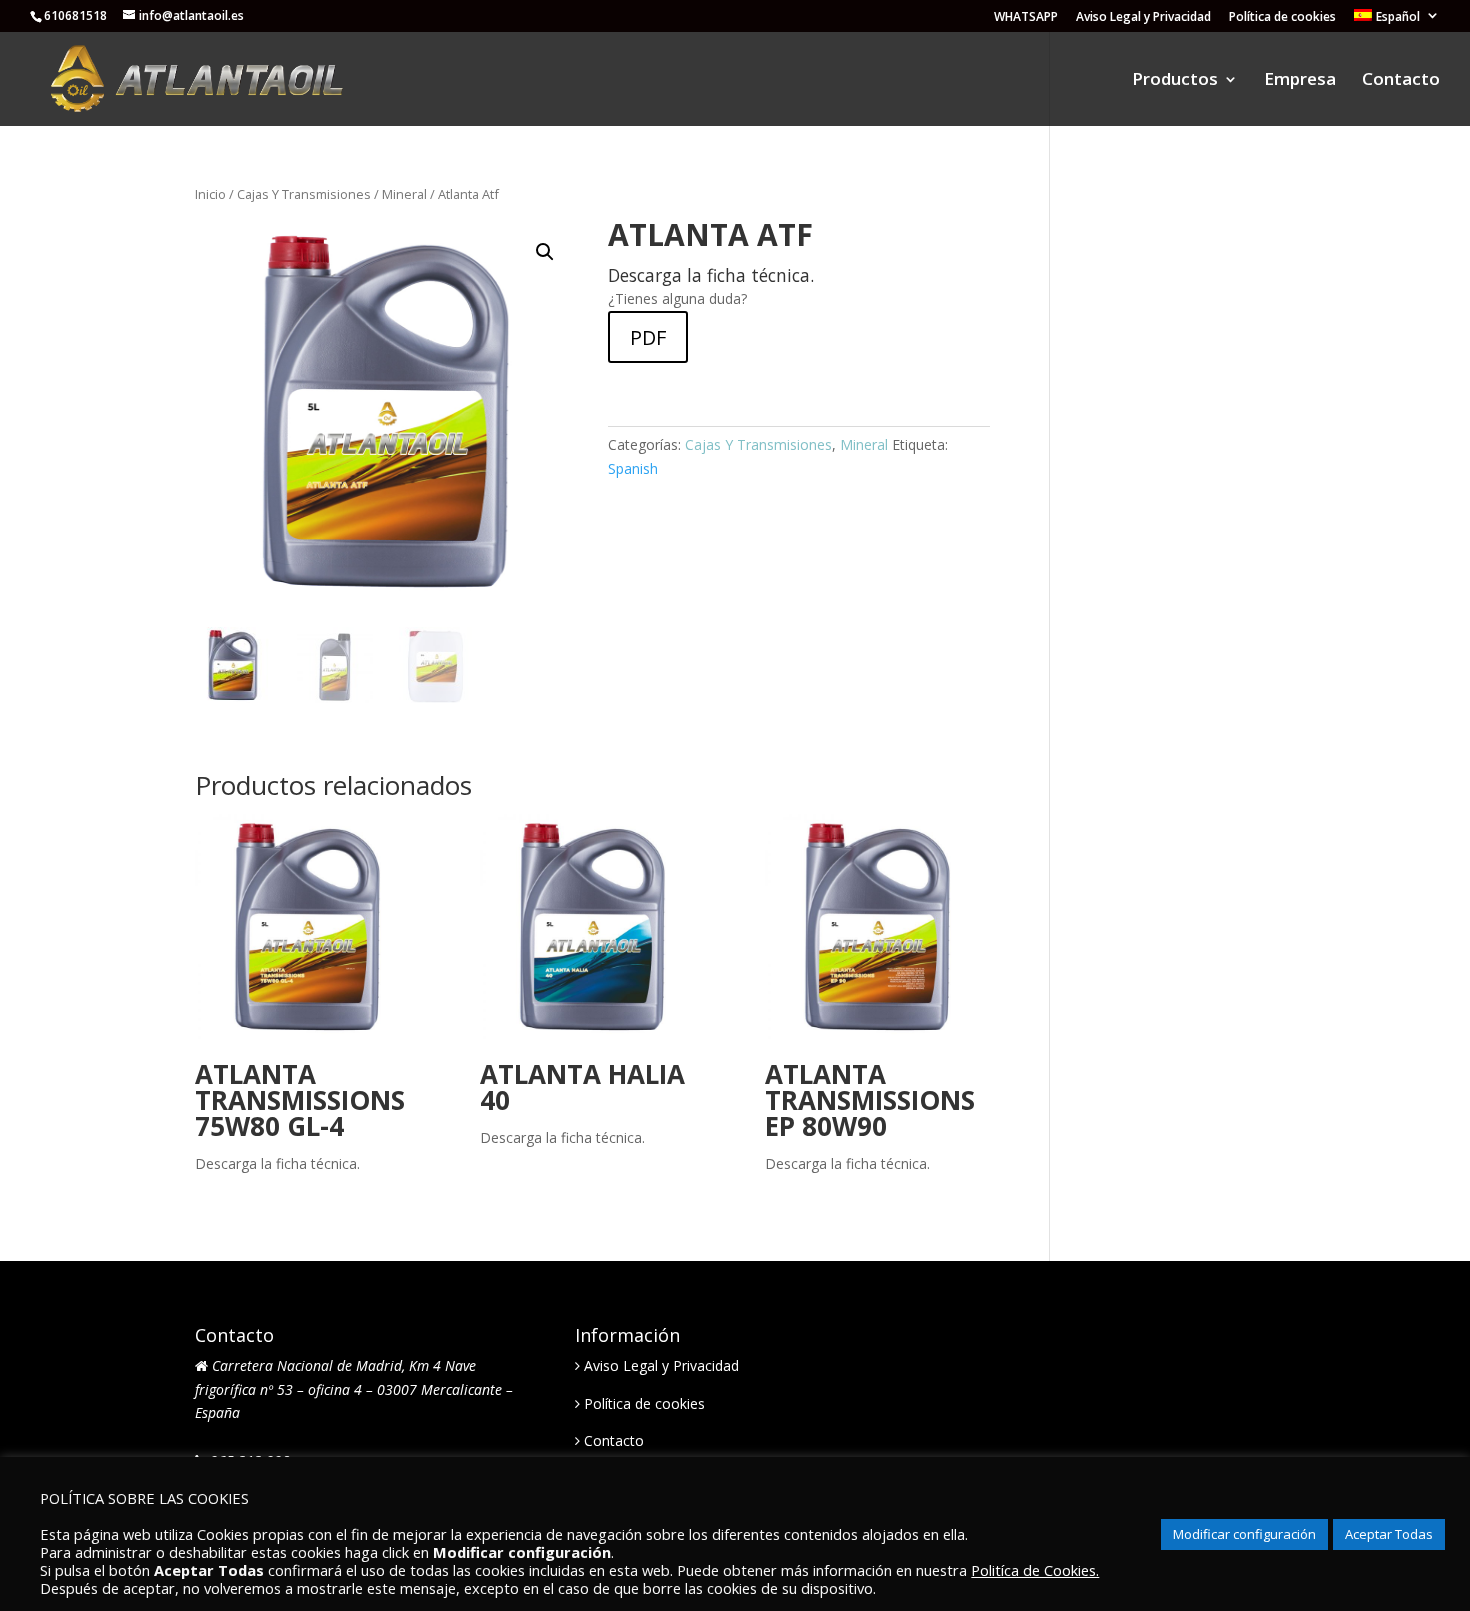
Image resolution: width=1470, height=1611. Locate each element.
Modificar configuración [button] (1244, 1534)
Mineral (404, 194)
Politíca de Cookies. (1035, 1570)
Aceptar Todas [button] (1389, 1534)
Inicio (210, 194)
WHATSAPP (1026, 18)
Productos (1175, 81)
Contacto (1401, 81)
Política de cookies (1282, 18)
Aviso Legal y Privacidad (1143, 18)
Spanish (633, 468)
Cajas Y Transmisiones (304, 194)
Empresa (1300, 81)
